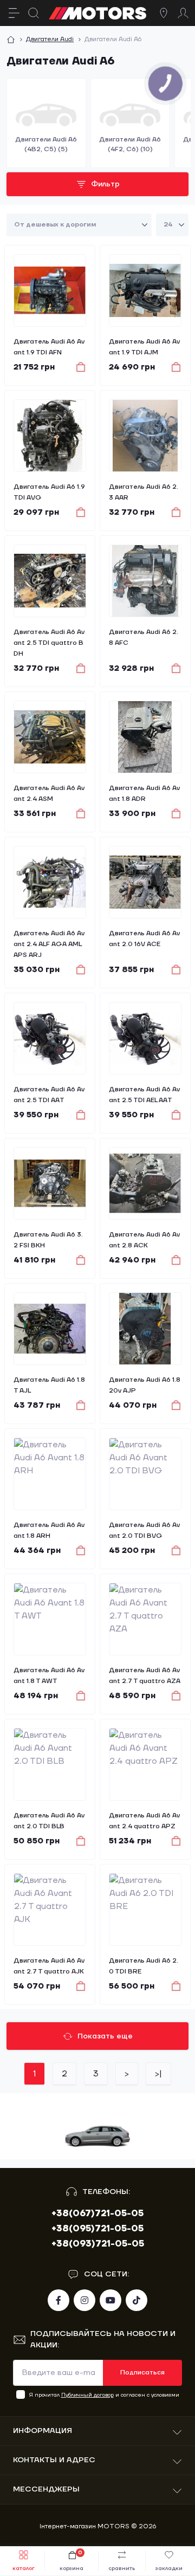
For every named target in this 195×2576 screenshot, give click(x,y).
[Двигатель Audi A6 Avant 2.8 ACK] (145, 1183)
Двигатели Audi (50, 39)
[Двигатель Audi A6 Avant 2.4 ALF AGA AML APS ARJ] (50, 882)
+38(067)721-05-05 (97, 2213)
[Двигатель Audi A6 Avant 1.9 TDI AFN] (50, 290)
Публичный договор (87, 2395)
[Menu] (14, 13)
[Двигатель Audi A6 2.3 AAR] (145, 436)
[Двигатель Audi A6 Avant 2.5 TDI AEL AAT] (145, 1038)
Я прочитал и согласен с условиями (104, 2395)
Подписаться (142, 2373)
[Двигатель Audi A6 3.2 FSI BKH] (50, 1183)
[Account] (183, 13)
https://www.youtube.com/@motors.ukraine (110, 2300)
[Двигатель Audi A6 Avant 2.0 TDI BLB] (50, 1764)
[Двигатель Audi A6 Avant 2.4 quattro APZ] (145, 1764)
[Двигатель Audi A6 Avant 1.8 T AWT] (50, 1619)
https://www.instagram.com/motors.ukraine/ (84, 2300)
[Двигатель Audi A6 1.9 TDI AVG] (50, 436)
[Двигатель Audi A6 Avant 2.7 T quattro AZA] (145, 1619)
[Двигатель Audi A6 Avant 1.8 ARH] (50, 1474)
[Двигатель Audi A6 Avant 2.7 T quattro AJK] (50, 1910)
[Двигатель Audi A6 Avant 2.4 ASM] (50, 737)
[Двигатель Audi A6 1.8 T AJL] (50, 1329)
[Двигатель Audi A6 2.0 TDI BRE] (145, 1910)
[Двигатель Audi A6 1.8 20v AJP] (145, 1329)
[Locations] (164, 13)
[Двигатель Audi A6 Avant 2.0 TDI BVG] (145, 1474)
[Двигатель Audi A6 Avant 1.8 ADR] (145, 737)
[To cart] (76, 367)
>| (158, 2074)
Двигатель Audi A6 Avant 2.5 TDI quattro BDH (49, 643)
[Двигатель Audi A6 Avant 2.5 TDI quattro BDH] (50, 581)
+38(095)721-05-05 (97, 2229)
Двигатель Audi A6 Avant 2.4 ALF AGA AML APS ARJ (49, 944)
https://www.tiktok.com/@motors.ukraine (136, 2300)
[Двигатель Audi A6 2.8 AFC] (145, 581)
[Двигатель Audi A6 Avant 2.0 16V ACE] (145, 882)
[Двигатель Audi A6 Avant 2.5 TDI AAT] (50, 1038)
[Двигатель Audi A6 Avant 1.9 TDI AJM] (145, 290)
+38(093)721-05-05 (98, 2244)
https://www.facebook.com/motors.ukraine (58, 2300)
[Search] (34, 13)
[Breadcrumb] (11, 40)
